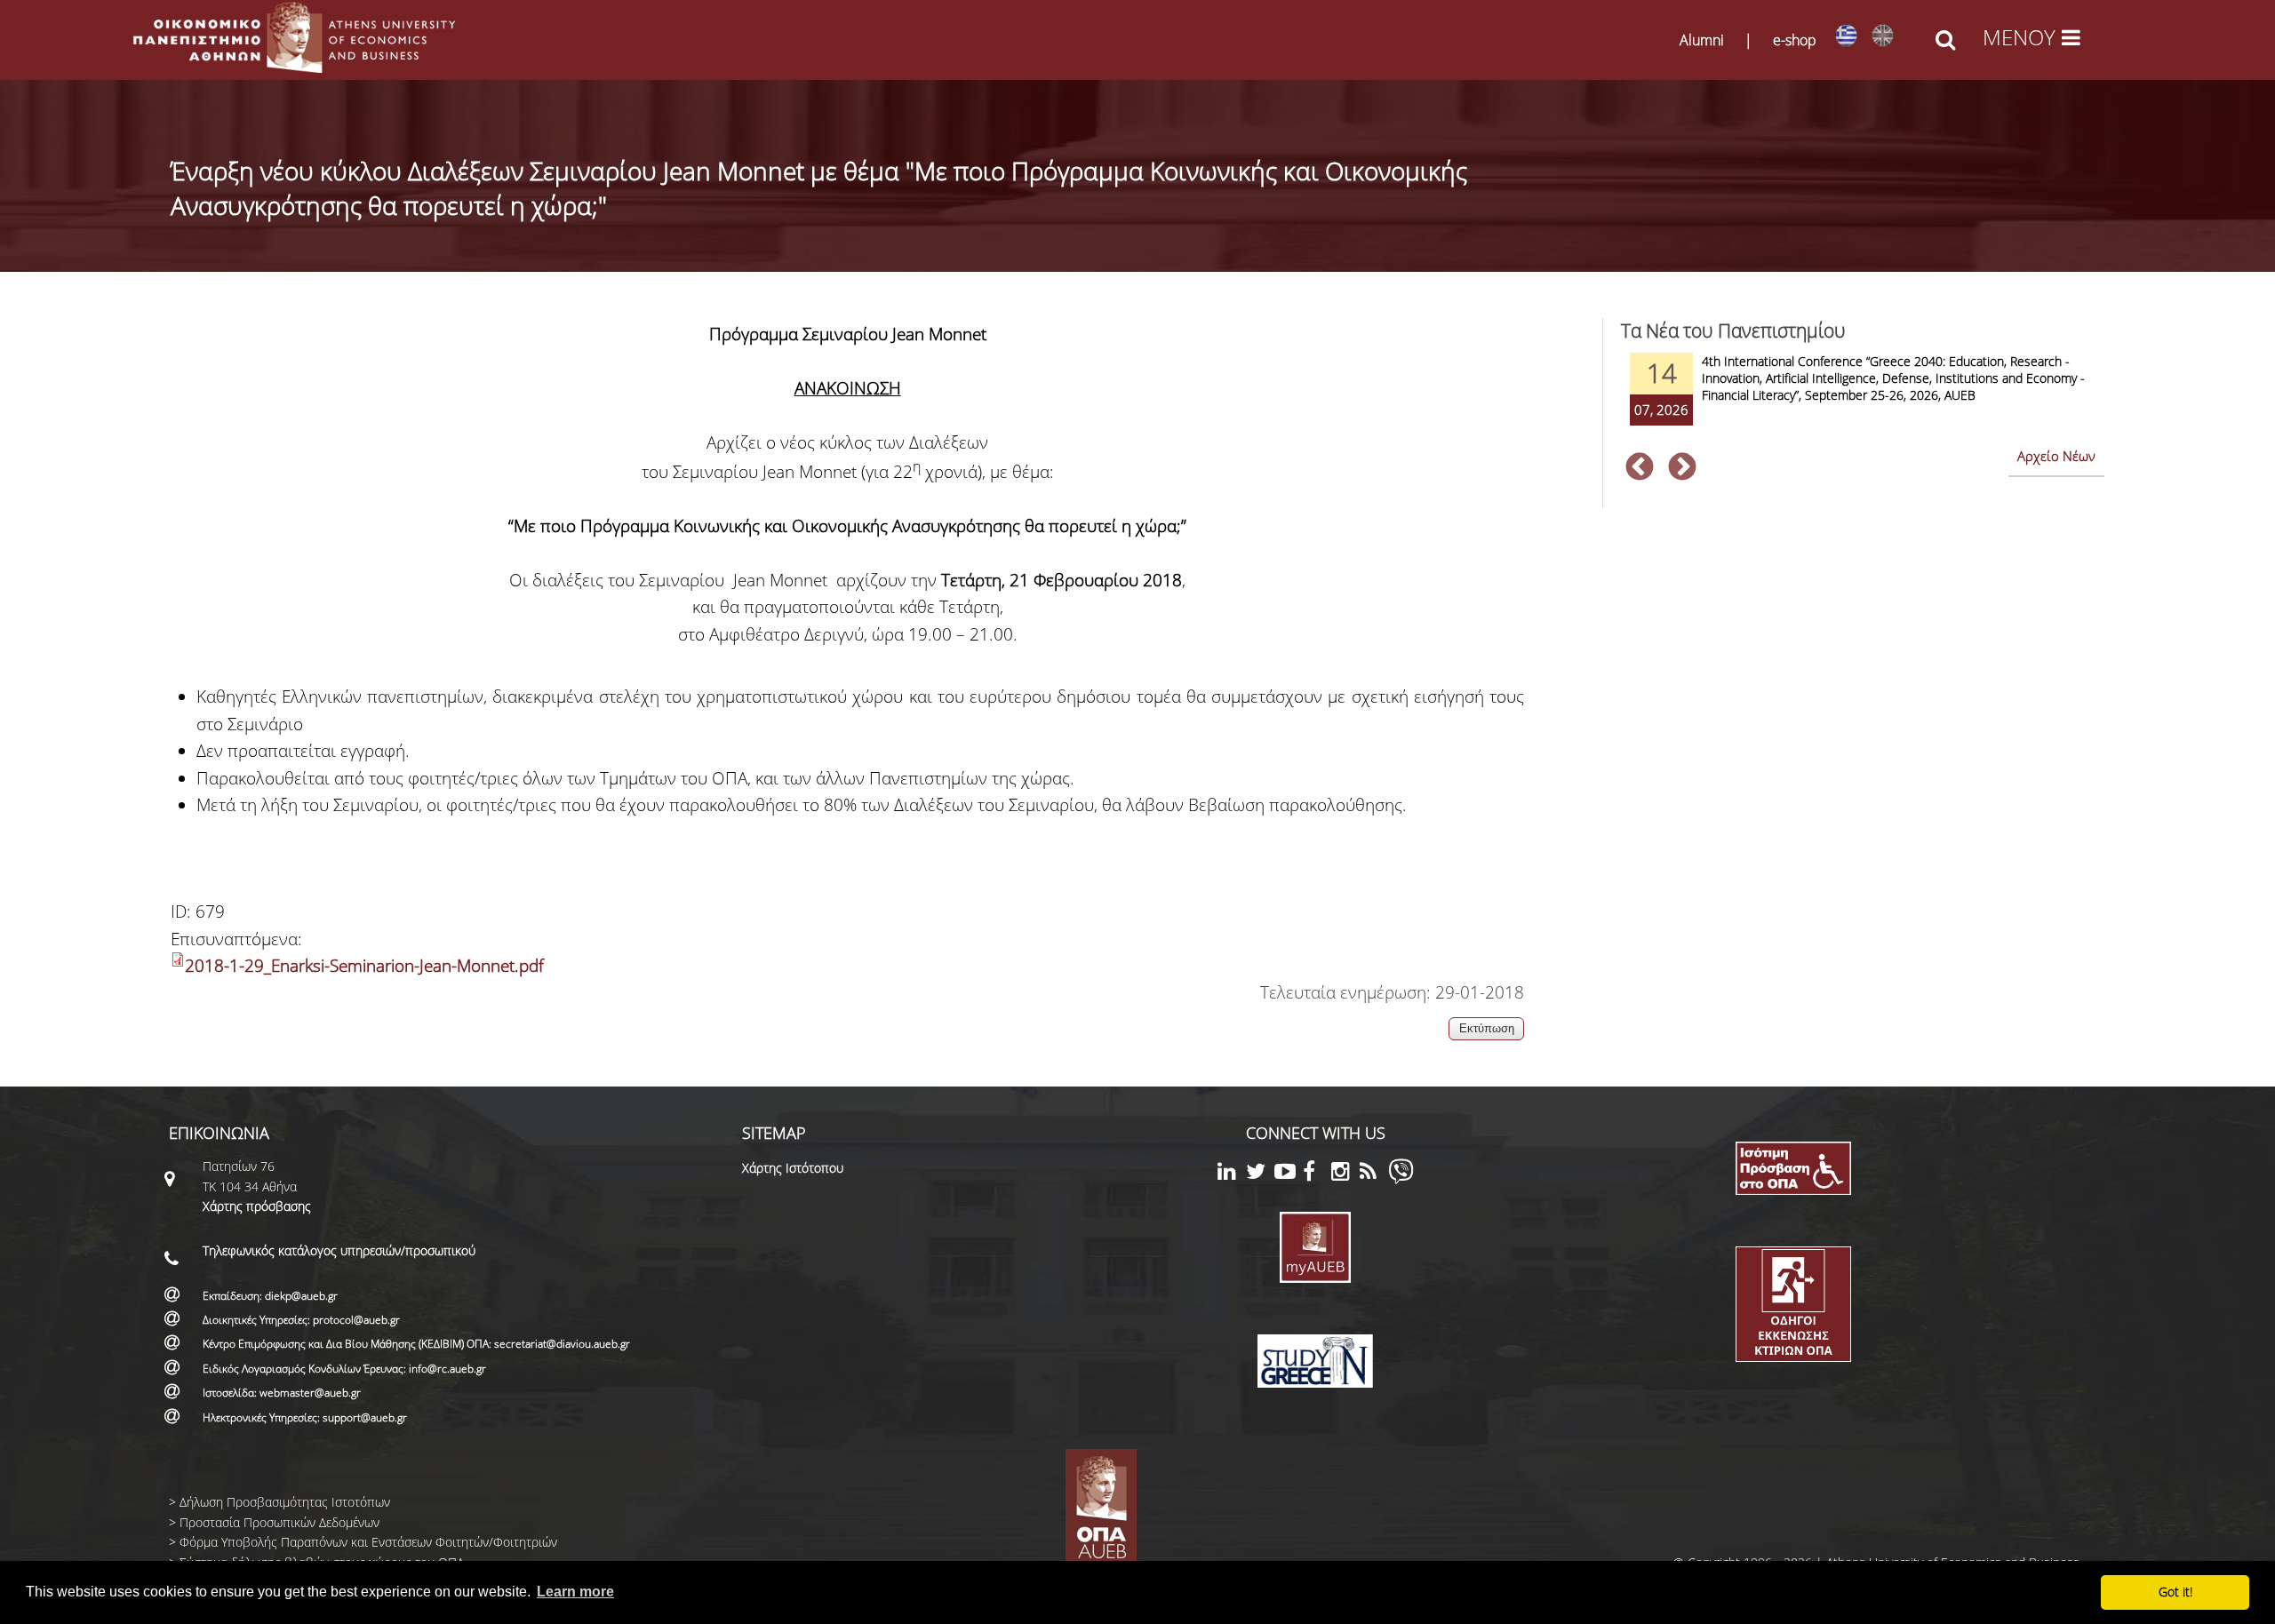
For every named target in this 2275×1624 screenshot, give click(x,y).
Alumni (1702, 40)
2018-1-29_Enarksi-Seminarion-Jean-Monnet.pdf (364, 966)
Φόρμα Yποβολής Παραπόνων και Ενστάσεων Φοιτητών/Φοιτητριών (368, 1542)
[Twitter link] (1260, 1174)
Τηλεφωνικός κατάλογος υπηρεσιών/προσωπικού (339, 1250)
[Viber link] (1401, 1179)
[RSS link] (1374, 1174)
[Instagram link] (1345, 1174)
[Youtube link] (1289, 1174)
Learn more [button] (575, 1592)
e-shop (1795, 40)
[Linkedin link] (1232, 1174)
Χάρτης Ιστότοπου (793, 1168)
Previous (1640, 468)
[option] (1863, 401)
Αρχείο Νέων (2056, 456)
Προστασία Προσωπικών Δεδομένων (279, 1522)
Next (1682, 468)
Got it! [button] (2175, 1592)
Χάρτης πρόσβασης (257, 1206)
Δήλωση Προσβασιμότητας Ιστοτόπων (285, 1502)
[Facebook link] (1317, 1174)
